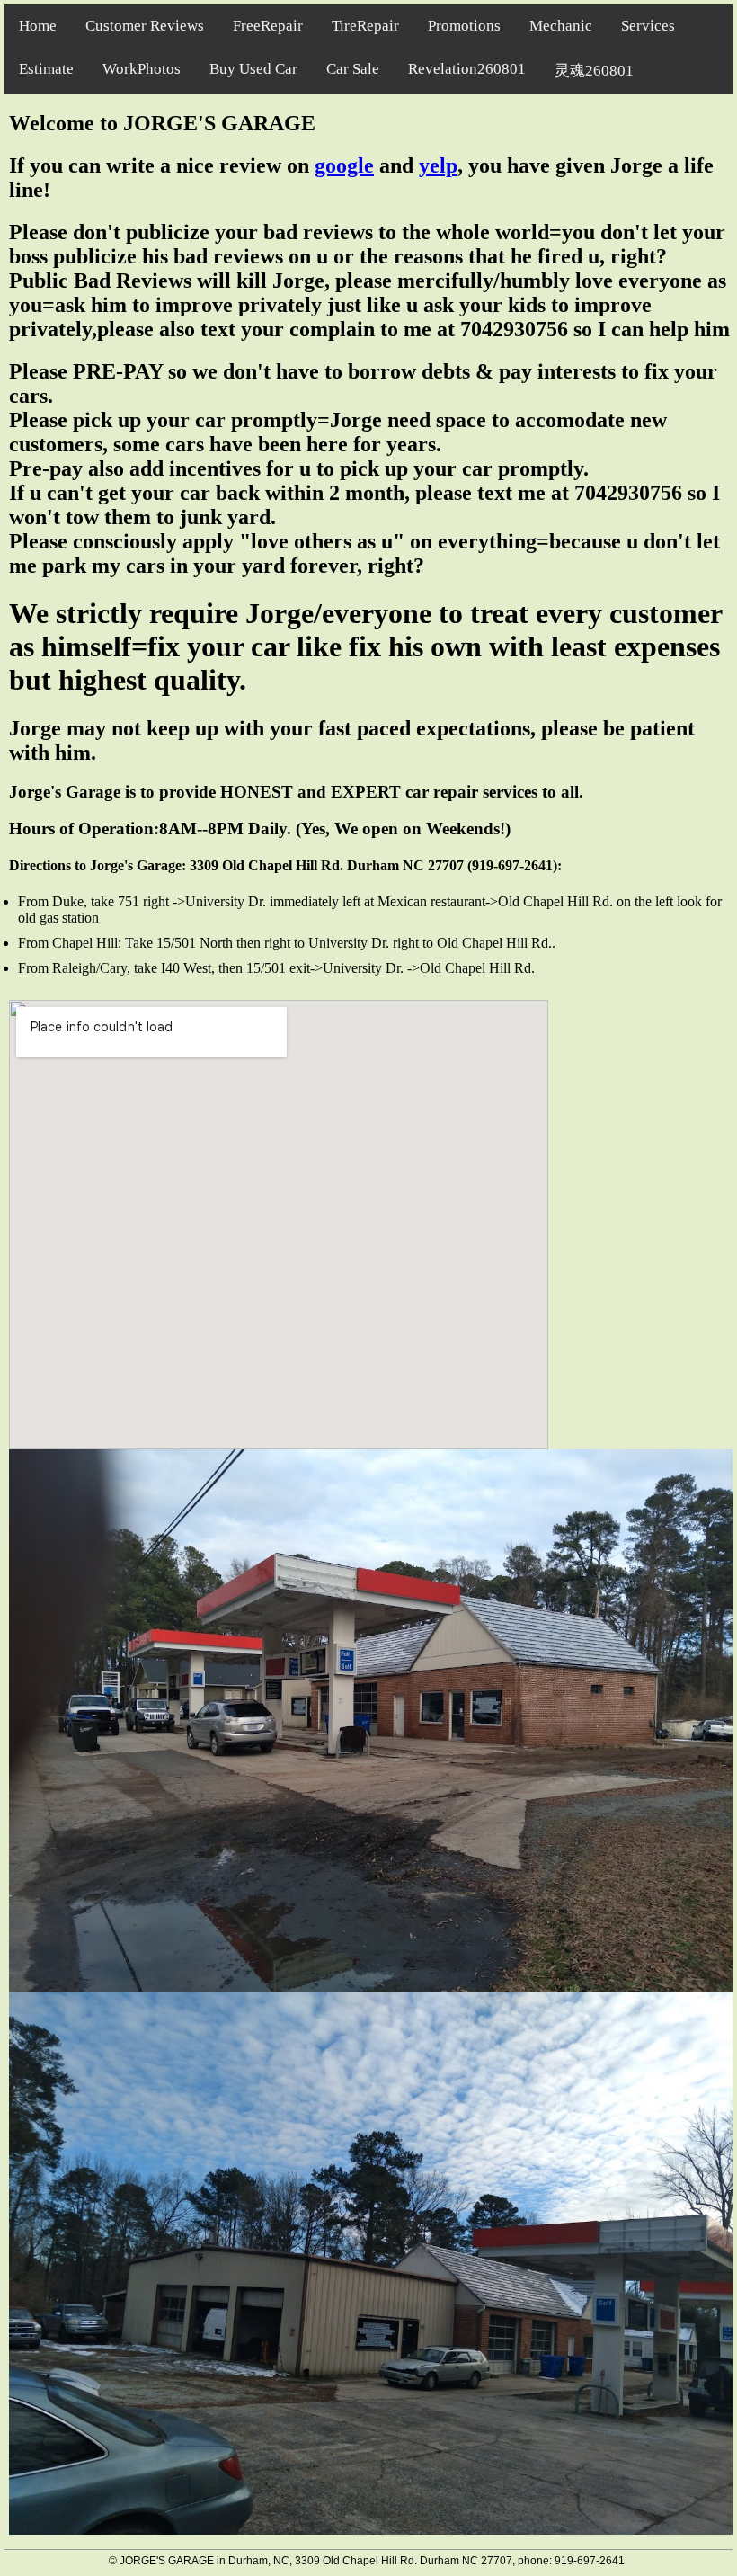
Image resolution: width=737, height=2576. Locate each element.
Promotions (464, 26)
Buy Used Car (253, 69)
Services (648, 26)
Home (38, 26)
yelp (438, 165)
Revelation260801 (467, 69)
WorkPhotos (142, 69)
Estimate (46, 69)
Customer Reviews (145, 26)
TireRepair (365, 26)
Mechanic (561, 26)
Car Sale (353, 69)
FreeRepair (268, 26)
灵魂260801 (594, 71)
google (344, 165)
